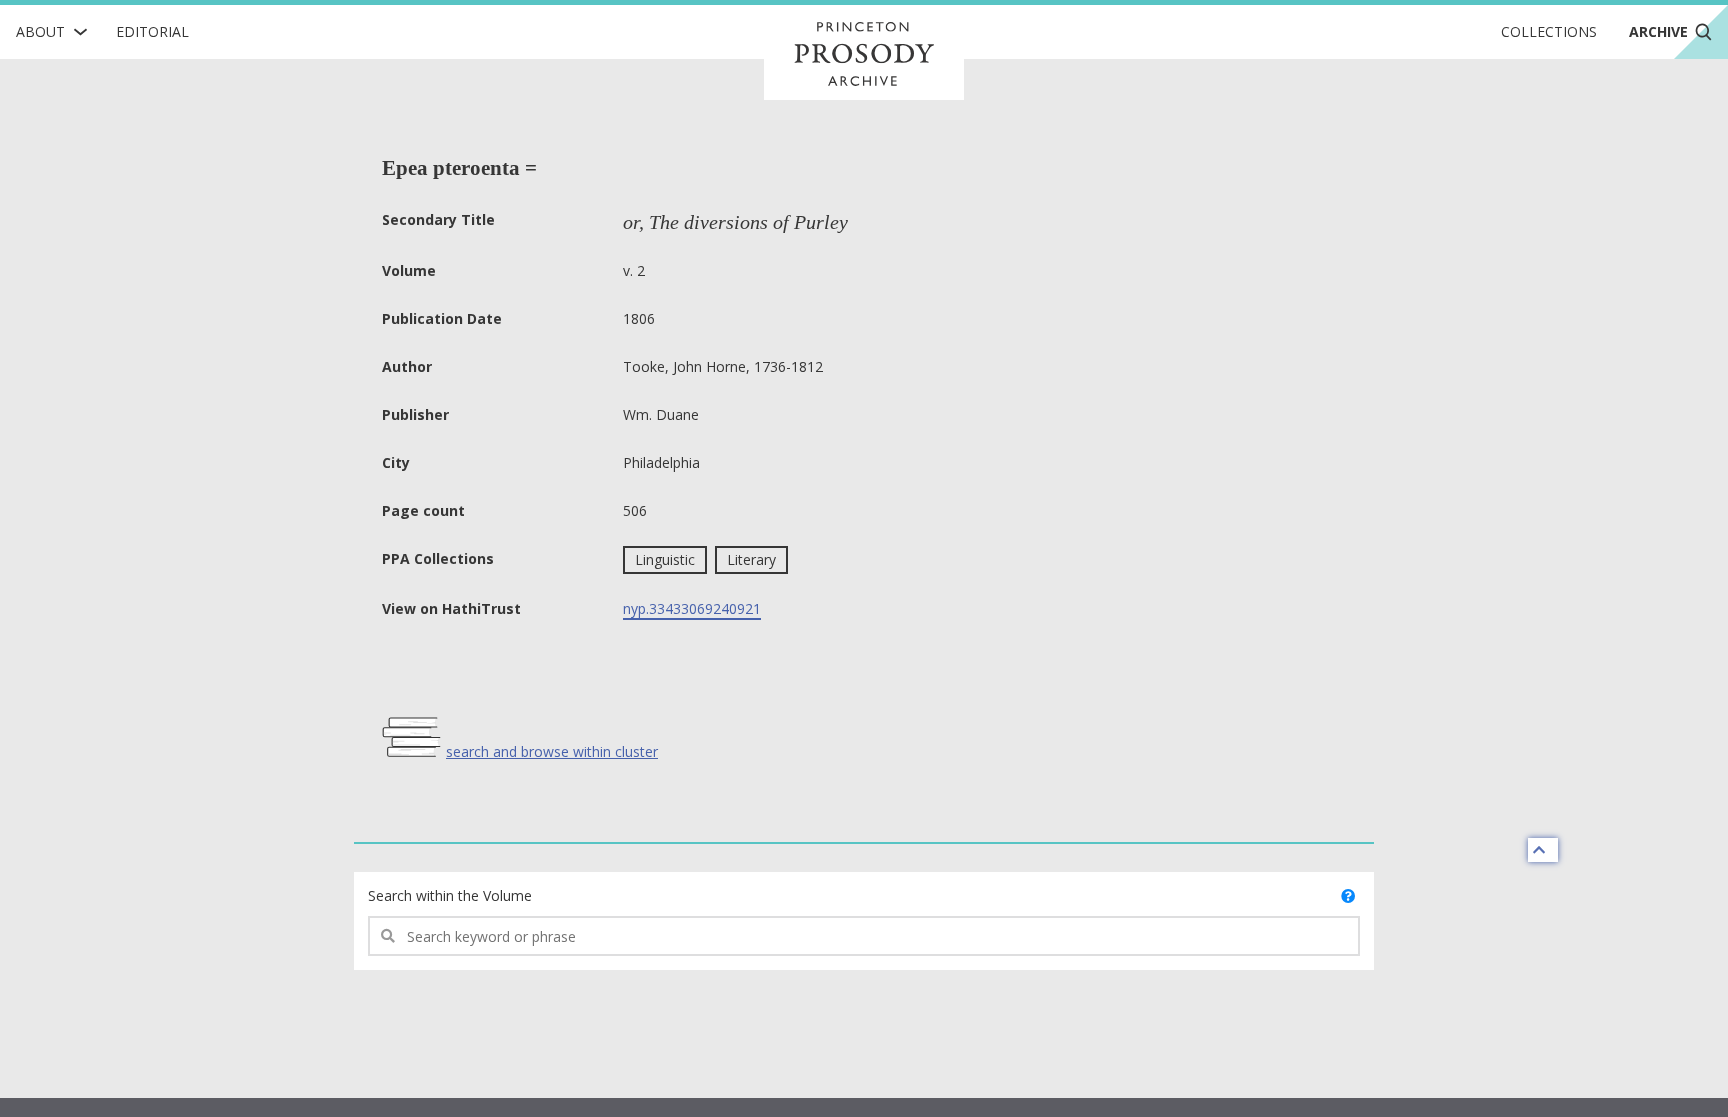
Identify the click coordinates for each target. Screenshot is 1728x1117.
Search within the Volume (450, 895)
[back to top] (1543, 850)
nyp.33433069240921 (692, 608)
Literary (751, 559)
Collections (1549, 31)
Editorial (152, 31)
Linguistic (665, 559)
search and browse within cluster (552, 751)
